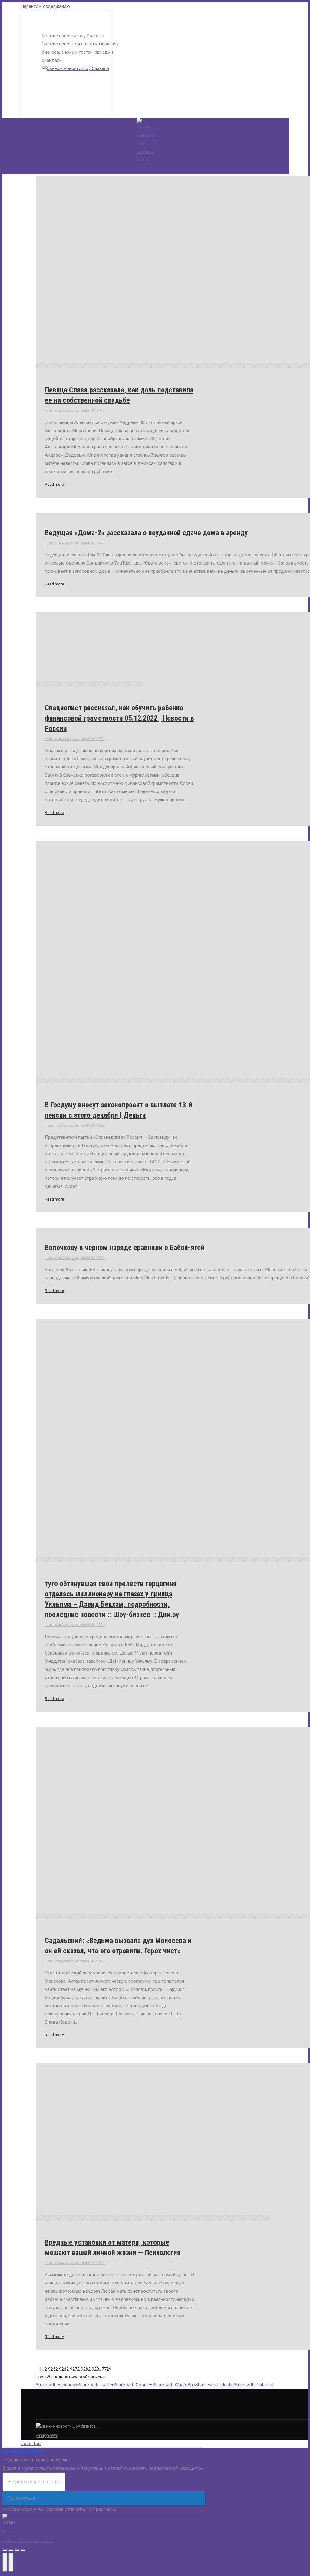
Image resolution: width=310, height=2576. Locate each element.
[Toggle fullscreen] (17, 2550)
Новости (53, 410)
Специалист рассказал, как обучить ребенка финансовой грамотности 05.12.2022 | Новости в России (119, 718)
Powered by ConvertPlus (28, 2541)
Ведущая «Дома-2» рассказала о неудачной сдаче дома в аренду (146, 533)
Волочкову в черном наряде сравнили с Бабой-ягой (125, 1248)
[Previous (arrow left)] (5, 2562)
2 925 (50, 2369)
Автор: (74, 410)
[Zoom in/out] (23, 2550)
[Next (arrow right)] (11, 2562)
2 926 (61, 2369)
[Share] (11, 2550)
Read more (54, 484)
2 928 (83, 2369)
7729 (107, 2369)
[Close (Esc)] (5, 2550)
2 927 (72, 2369)
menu (142, 160)
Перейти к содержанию (45, 6)
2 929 (94, 2369)
